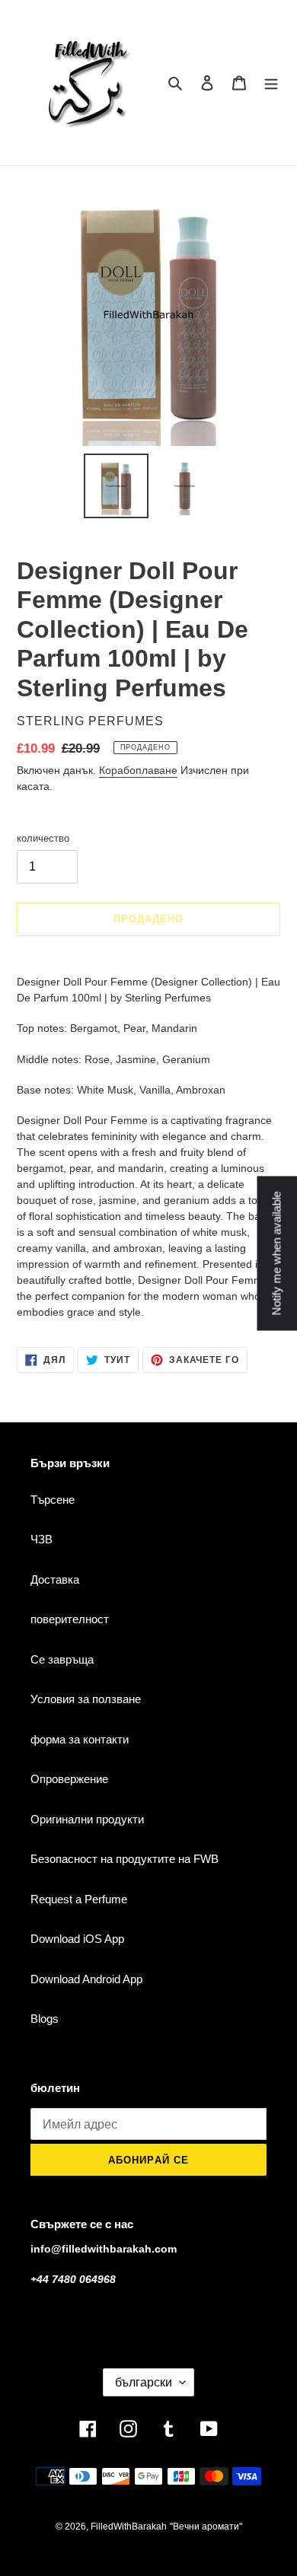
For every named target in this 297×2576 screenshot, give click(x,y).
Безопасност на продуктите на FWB (125, 1859)
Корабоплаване (138, 770)
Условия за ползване (86, 1699)
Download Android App (86, 1979)
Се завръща (62, 1659)
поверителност (70, 1619)
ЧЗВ (42, 1539)
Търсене (53, 1500)
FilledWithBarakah (129, 2527)
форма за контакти (80, 1739)
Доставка (55, 1579)
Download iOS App (77, 1939)
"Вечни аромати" (206, 2527)
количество (43, 838)
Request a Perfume (79, 1899)
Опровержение (69, 1779)
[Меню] (271, 83)
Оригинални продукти (87, 1819)
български (144, 2382)
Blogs (45, 2019)
